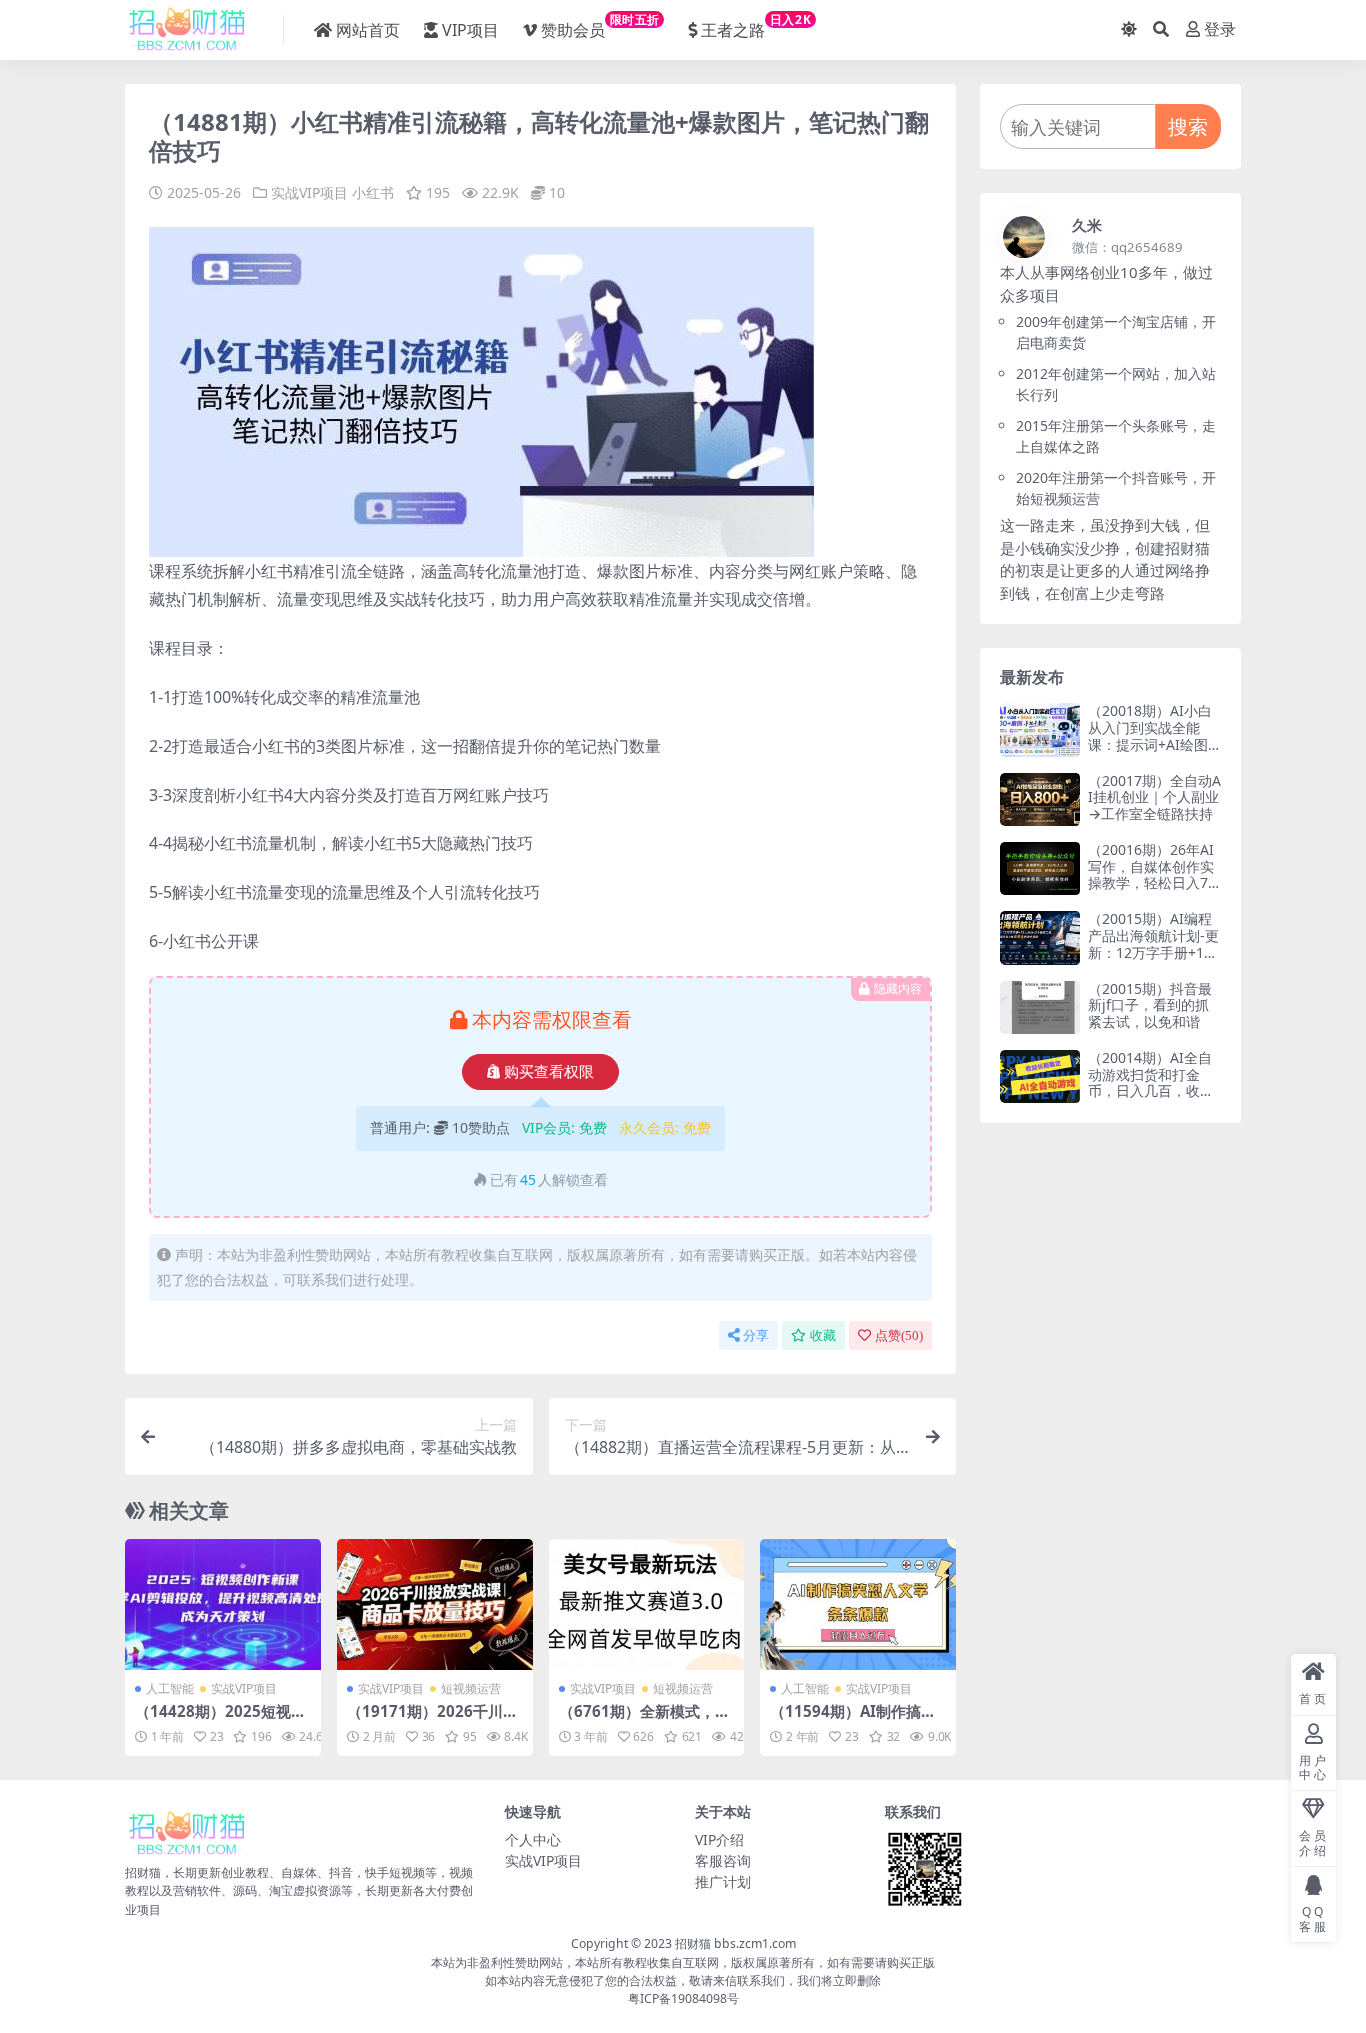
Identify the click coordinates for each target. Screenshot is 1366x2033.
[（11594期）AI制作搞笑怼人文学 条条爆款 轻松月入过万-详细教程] (858, 1604)
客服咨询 (723, 1860)
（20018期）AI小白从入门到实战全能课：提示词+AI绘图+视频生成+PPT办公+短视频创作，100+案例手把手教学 (1150, 752)
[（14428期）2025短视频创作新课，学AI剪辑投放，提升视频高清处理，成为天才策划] (223, 1604)
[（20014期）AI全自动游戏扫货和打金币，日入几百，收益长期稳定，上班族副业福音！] (1040, 1076)
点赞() (899, 1335)
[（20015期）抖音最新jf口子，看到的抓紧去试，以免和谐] (1040, 1007)
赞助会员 (600, 26)
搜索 (1188, 126)
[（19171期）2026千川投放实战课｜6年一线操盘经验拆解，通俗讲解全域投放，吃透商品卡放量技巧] (435, 1604)
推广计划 (723, 1881)
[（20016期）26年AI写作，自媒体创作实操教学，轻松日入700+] (1040, 868)
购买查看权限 (549, 1072)
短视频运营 (471, 1688)
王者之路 (756, 26)
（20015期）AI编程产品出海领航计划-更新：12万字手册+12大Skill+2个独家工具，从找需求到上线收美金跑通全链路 (1153, 960)
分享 (756, 1335)
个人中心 (533, 1839)
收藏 (823, 1335)
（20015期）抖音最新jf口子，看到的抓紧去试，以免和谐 (1150, 1005)
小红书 (373, 192)
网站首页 (368, 30)
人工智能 (170, 1688)
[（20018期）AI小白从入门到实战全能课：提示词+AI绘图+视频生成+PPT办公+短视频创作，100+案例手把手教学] (1040, 729)
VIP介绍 (719, 1839)
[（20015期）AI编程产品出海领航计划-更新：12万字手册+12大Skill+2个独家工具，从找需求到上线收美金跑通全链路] (1040, 937)
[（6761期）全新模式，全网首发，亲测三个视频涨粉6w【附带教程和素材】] (647, 1604)
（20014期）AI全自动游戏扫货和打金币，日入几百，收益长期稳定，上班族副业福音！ (1151, 1091)
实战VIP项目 (309, 192)
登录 (1220, 29)
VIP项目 (470, 30)
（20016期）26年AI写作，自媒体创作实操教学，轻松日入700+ (1152, 874)
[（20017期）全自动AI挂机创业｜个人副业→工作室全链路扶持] (1040, 799)
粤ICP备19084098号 (683, 1998)
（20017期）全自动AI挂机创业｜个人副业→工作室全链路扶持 (1154, 797)
